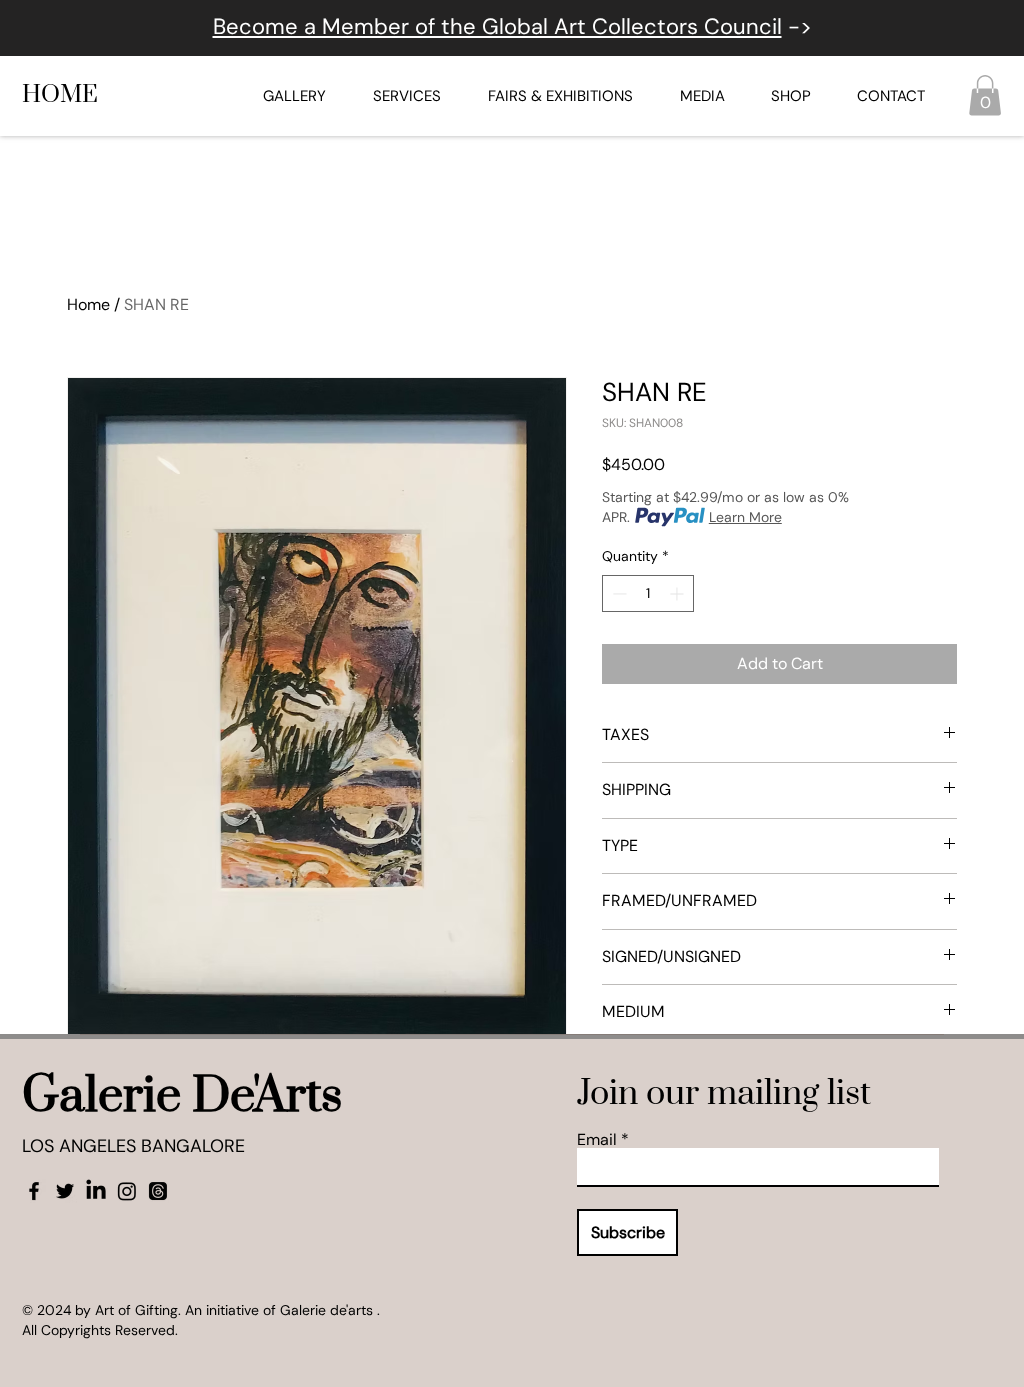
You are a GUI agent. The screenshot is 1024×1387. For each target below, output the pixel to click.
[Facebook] (34, 1191)
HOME (60, 95)
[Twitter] (65, 1191)
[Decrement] (617, 593)
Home (88, 304)
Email (597, 1140)
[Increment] (678, 593)
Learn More (745, 517)
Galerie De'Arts (182, 1096)
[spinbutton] (648, 593)
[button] (985, 95)
